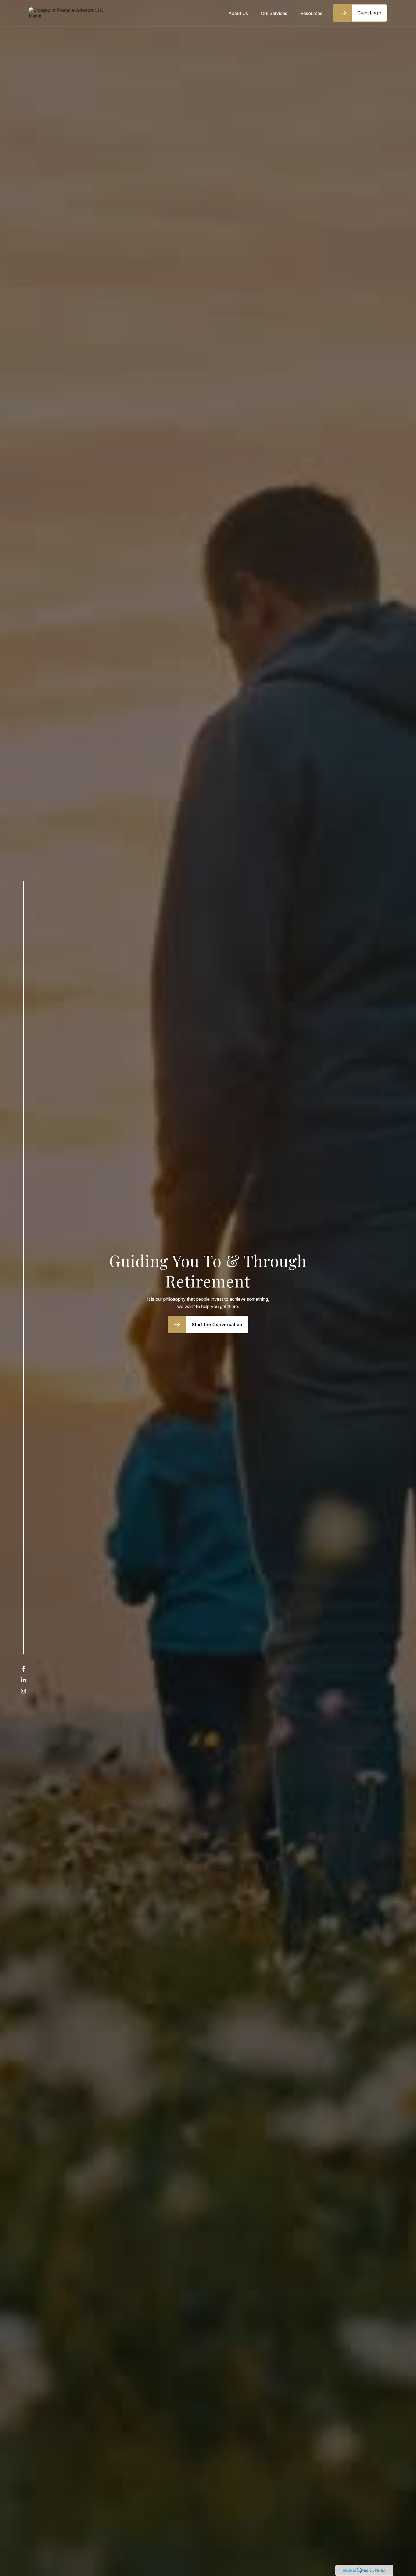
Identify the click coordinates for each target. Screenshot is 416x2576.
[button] (238, 13)
